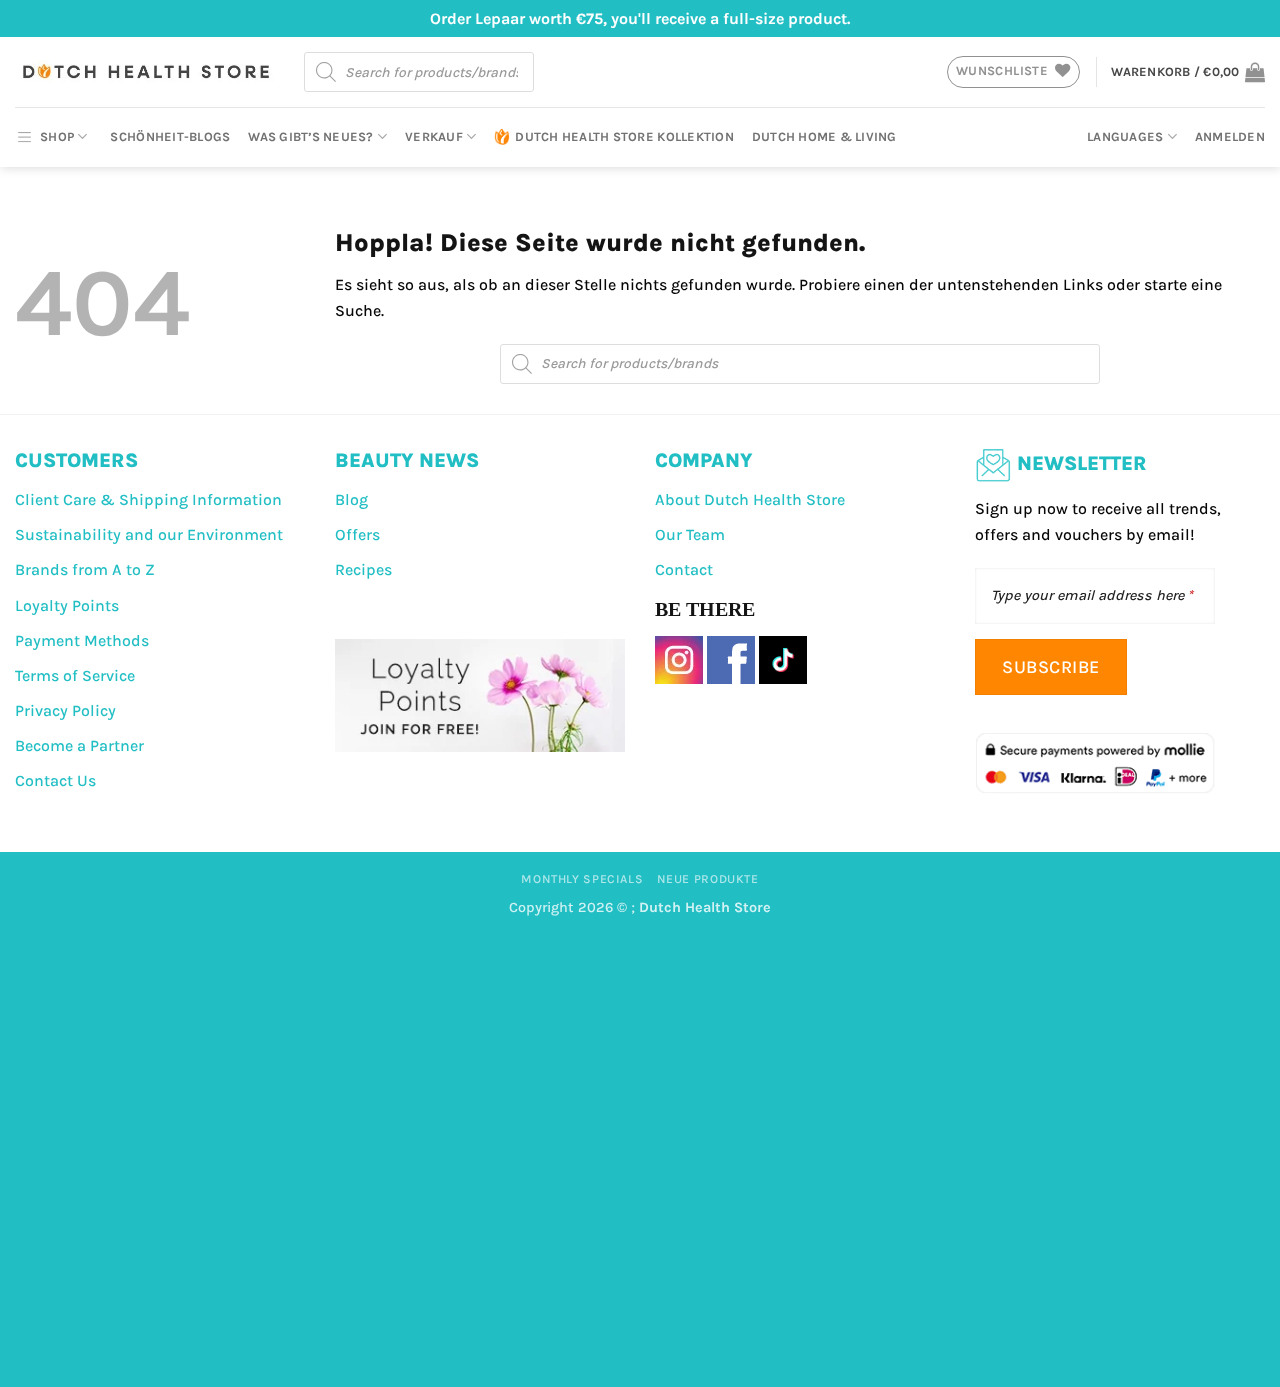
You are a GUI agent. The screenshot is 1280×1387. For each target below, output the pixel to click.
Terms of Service (75, 675)
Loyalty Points (67, 605)
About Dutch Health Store (750, 499)
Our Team (690, 534)
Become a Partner (79, 745)
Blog (351, 499)
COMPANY (704, 460)
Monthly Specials (582, 879)
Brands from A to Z (85, 569)
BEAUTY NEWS (407, 460)
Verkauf (434, 136)
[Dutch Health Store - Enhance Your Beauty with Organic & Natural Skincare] (144, 72)
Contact (684, 569)
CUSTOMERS (76, 460)
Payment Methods (82, 640)
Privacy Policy (65, 710)
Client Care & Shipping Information (148, 499)
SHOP (57, 136)
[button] (1188, 72)
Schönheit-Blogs (170, 136)
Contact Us (55, 780)
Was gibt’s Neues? (310, 136)
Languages (1125, 136)
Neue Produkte (708, 879)
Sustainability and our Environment (149, 534)
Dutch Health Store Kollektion (624, 136)
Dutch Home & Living (824, 136)
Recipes (363, 569)
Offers (357, 534)
